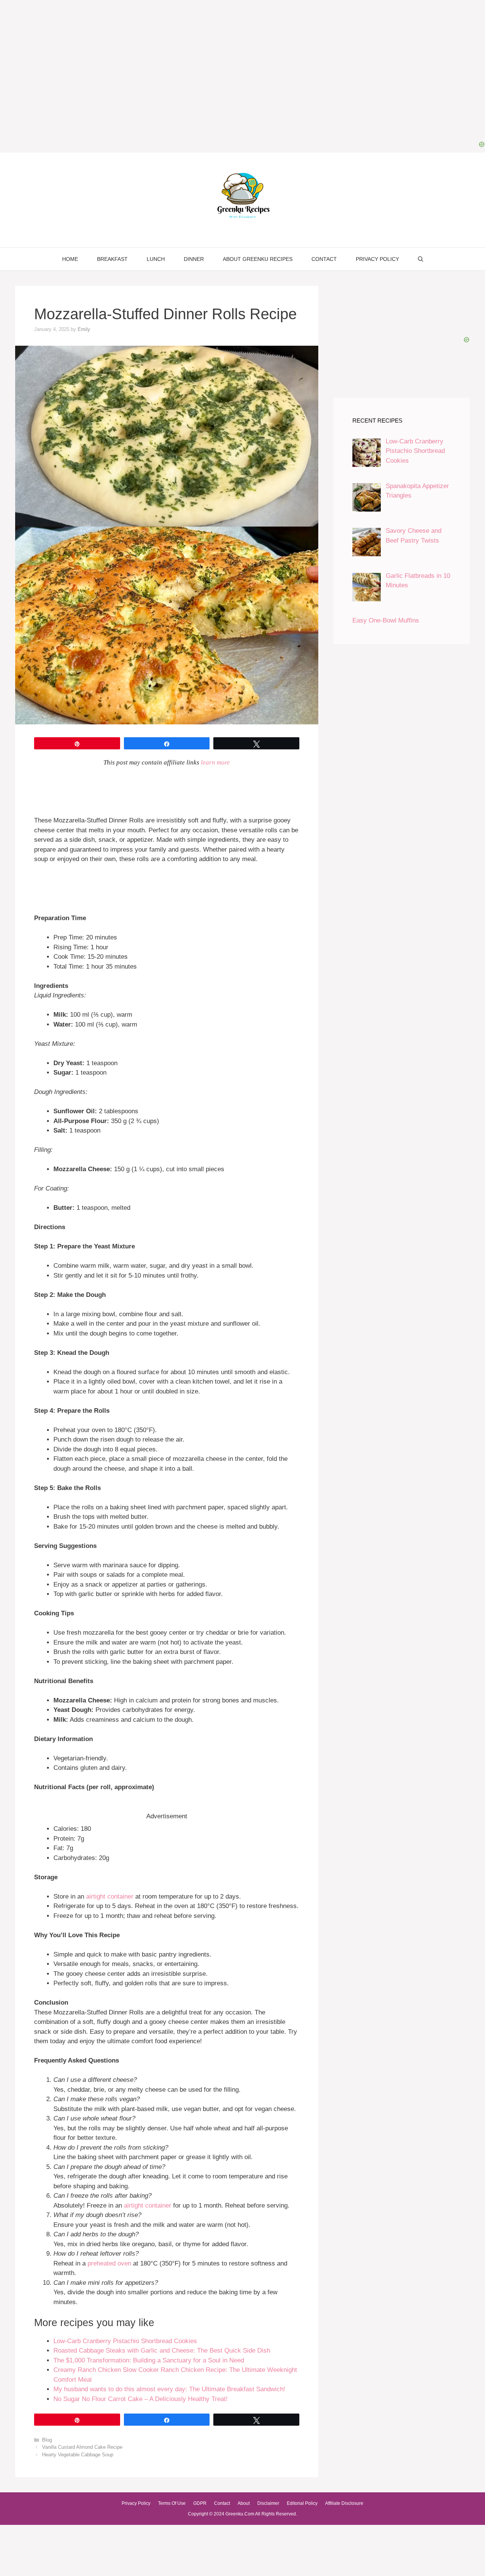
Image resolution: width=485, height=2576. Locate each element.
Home (70, 259)
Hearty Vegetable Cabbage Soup (78, 2455)
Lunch (156, 259)
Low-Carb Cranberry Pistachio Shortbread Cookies (125, 2341)
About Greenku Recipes (258, 259)
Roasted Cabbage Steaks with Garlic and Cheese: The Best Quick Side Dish (162, 2351)
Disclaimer (268, 2503)
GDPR (200, 2503)
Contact (324, 259)
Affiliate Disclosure (344, 2503)
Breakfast (112, 259)
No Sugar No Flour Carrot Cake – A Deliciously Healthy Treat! (141, 2399)
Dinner (194, 259)
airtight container (110, 1897)
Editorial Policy (302, 2503)
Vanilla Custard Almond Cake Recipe (82, 2447)
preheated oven (109, 2263)
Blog (47, 2440)
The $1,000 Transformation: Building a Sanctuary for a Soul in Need (149, 2360)
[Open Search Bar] (421, 259)
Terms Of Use (172, 2503)
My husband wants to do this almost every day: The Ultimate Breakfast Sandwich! (169, 2389)
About (244, 2503)
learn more (215, 762)
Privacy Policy (377, 259)
